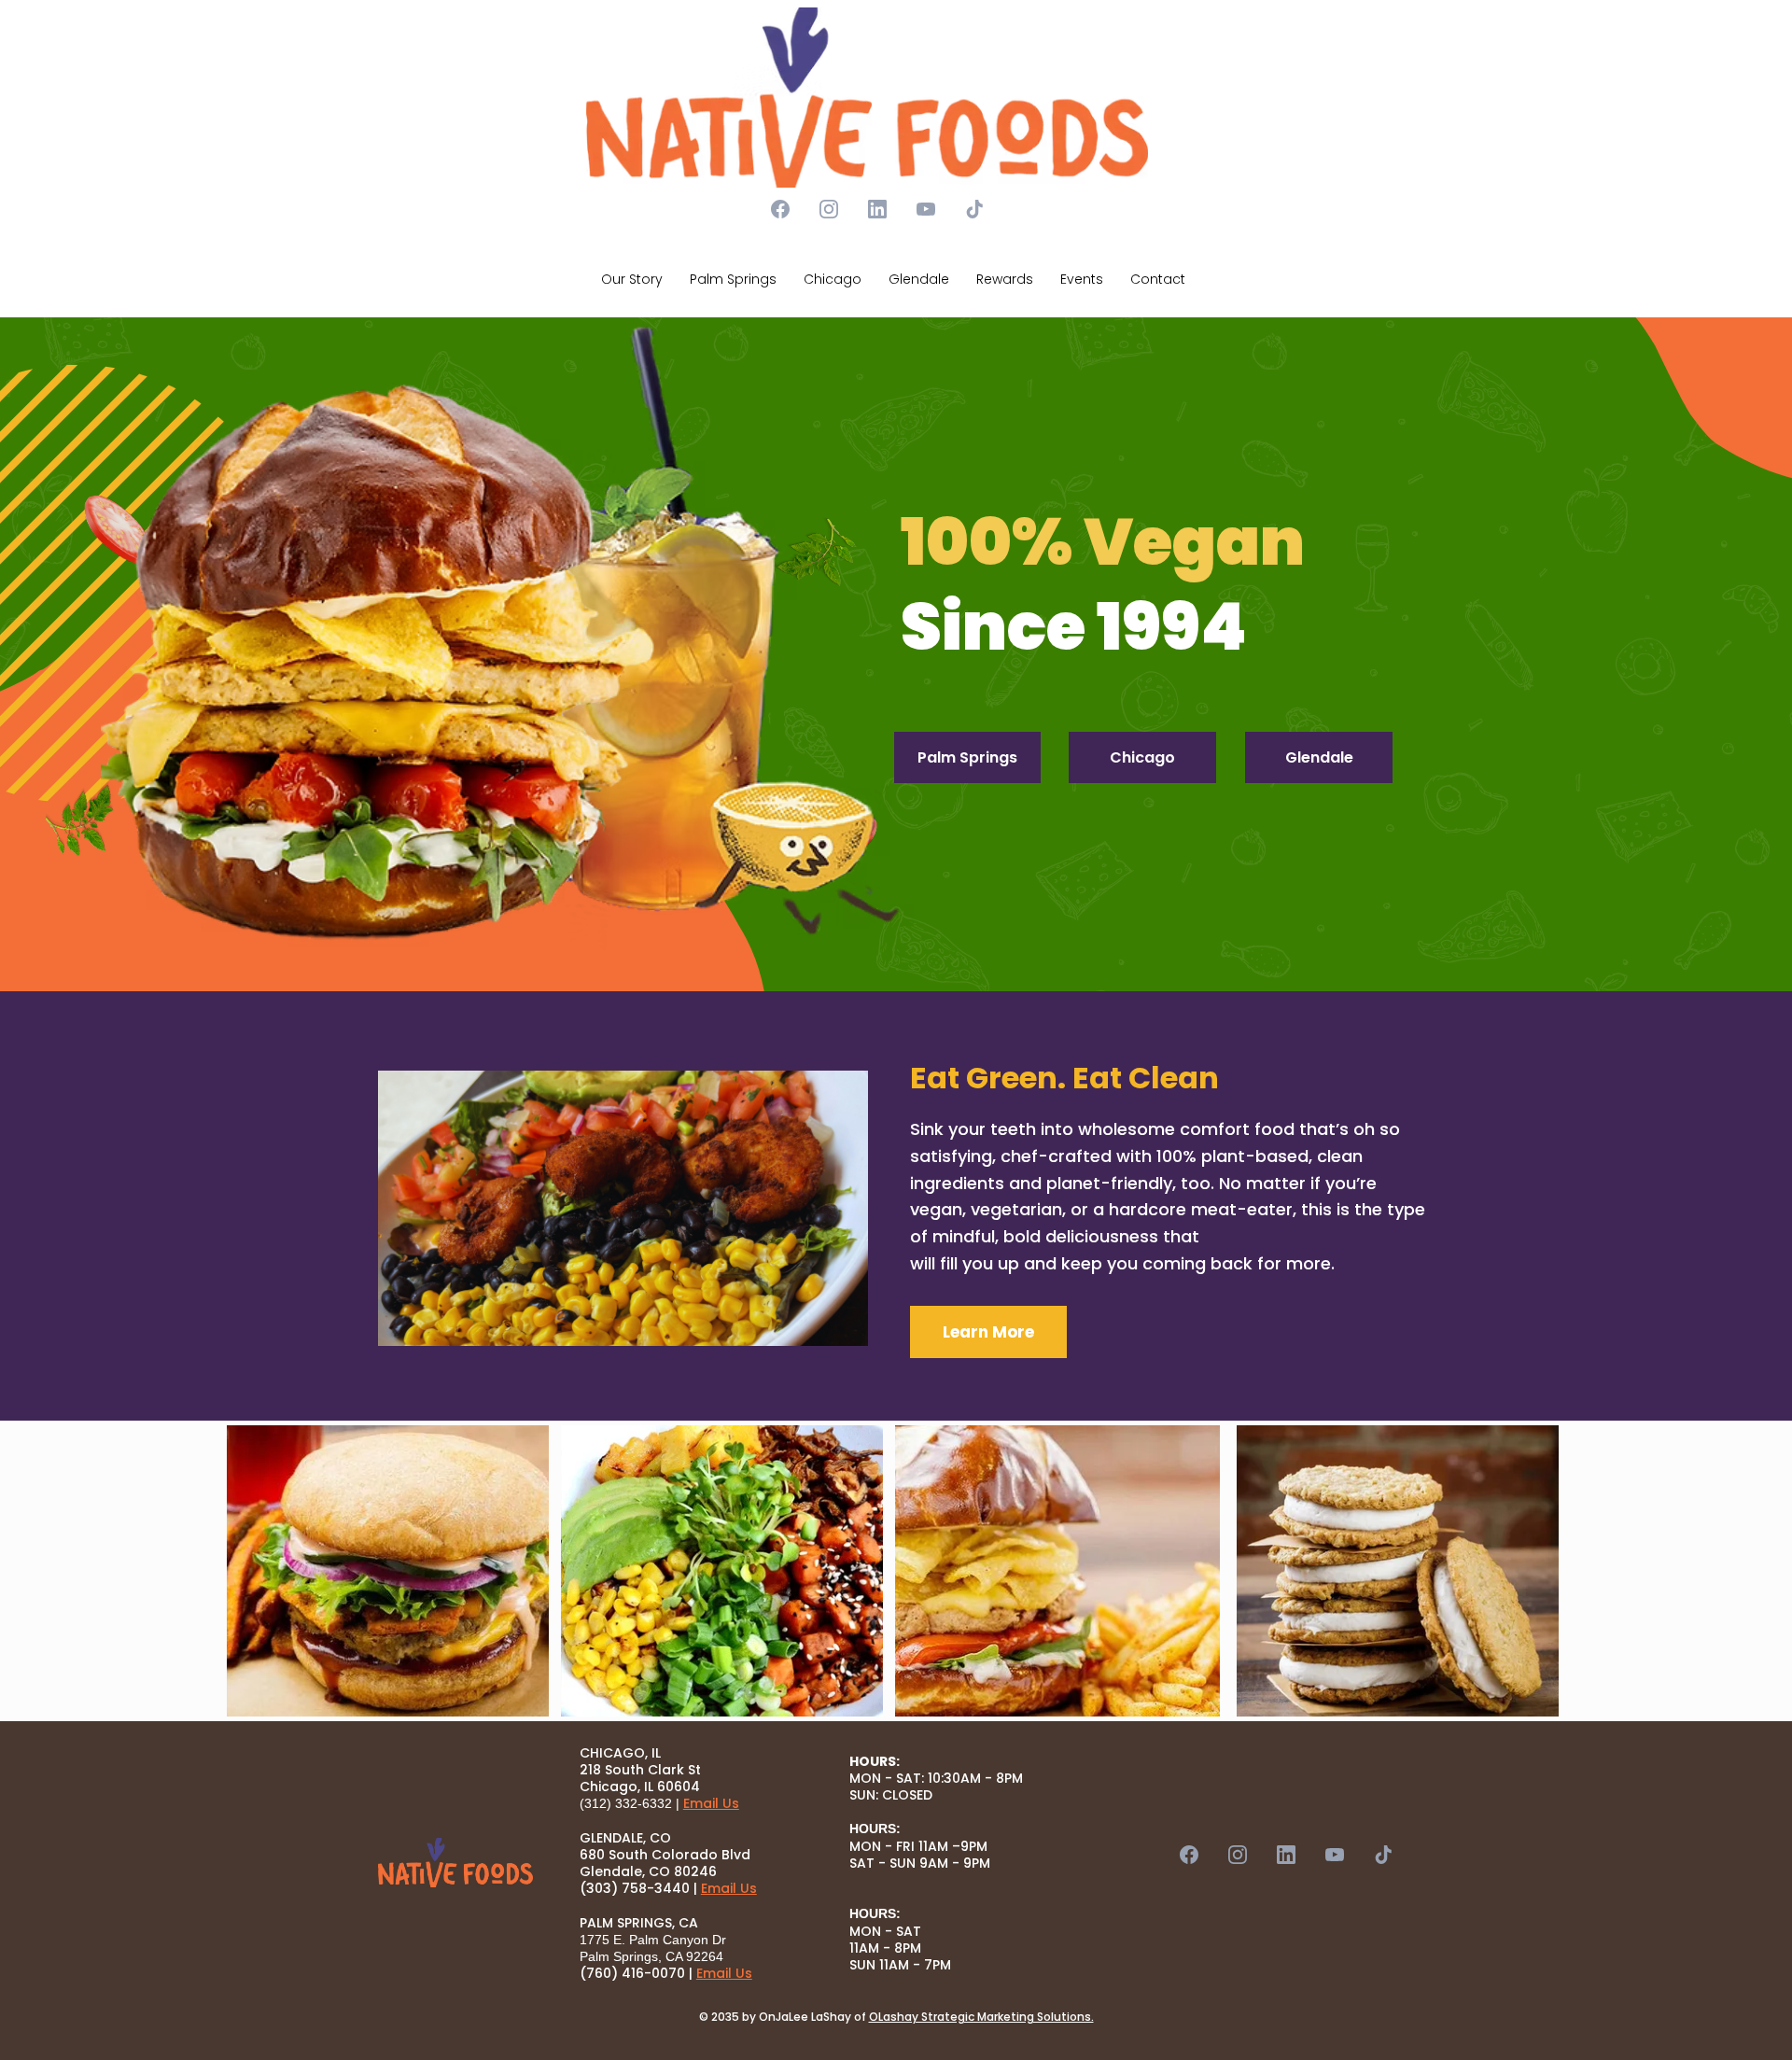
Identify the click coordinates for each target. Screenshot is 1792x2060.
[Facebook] (780, 209)
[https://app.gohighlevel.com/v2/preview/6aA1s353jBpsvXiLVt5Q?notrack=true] (455, 1863)
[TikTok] (974, 209)
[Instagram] (829, 209)
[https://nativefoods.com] (867, 98)
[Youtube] (926, 209)
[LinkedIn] (877, 209)
